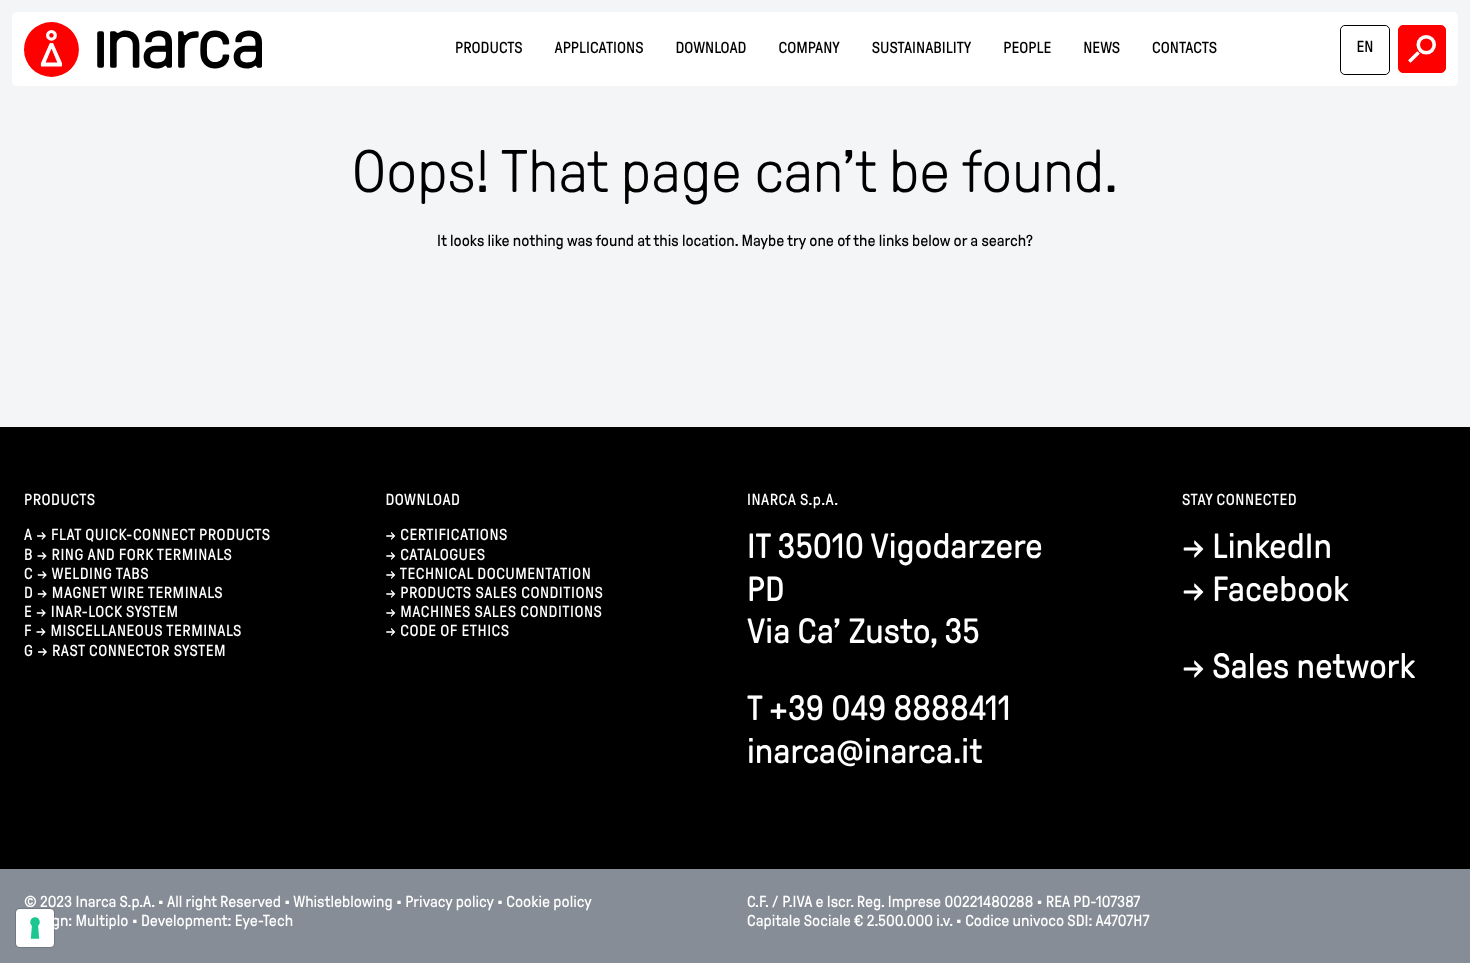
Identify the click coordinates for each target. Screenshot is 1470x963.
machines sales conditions (501, 612)
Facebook (1280, 589)
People (1027, 48)
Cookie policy (548, 902)
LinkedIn (1272, 546)
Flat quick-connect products (161, 535)
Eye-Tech (264, 921)
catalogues (442, 555)
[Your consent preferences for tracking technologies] (35, 928)
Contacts (1184, 48)
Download (711, 48)
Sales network (1313, 666)
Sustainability (922, 48)
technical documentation (496, 574)
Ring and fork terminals (142, 555)
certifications (454, 535)
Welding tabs (100, 574)
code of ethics (454, 631)
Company (808, 48)
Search (1422, 49)
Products (488, 48)
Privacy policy (449, 902)
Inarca (149, 49)
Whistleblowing (342, 902)
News (1101, 48)
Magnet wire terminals (137, 593)
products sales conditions (501, 593)
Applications (599, 48)
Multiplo (102, 921)
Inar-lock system (115, 612)
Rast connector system (139, 651)
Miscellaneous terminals (145, 631)
